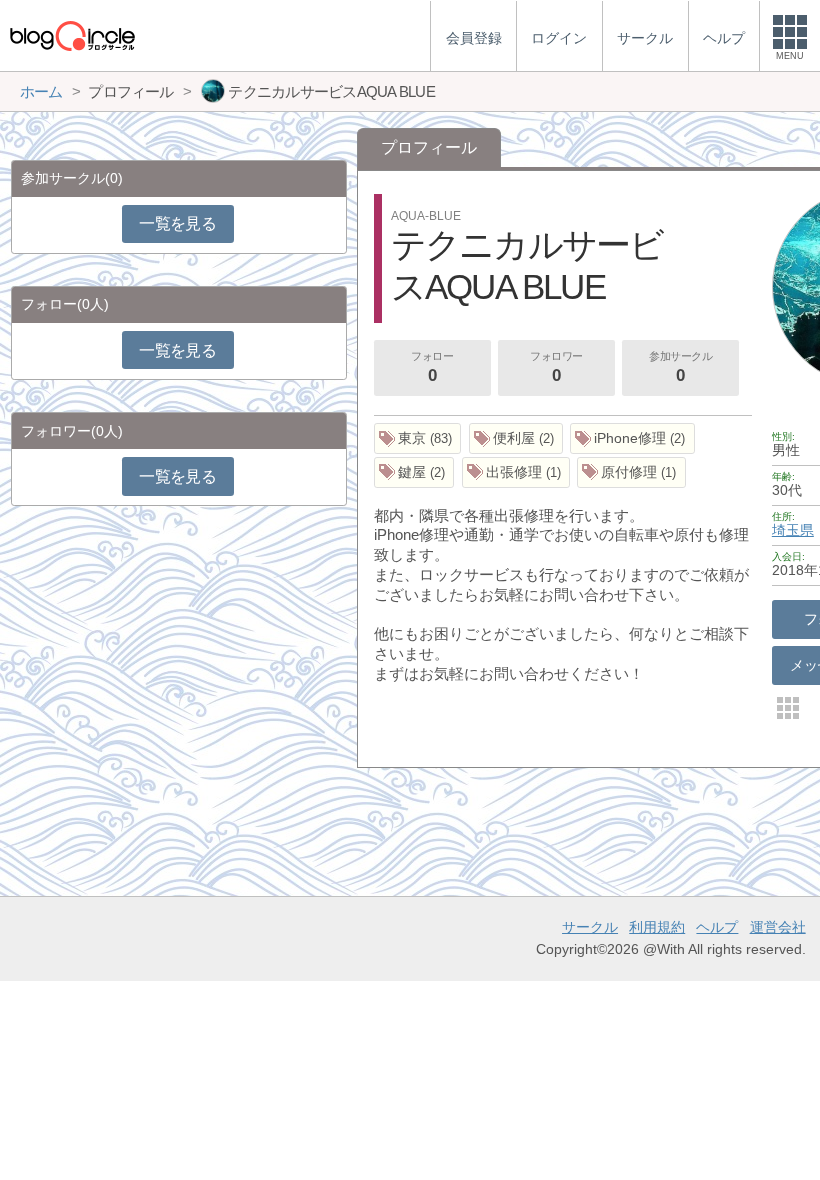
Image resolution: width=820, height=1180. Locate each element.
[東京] (418, 438)
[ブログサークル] (72, 35)
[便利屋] (516, 438)
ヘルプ (717, 927)
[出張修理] (516, 472)
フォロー (432, 367)
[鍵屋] (414, 472)
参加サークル (680, 367)
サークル (590, 927)
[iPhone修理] (632, 438)
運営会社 (778, 927)
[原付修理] (631, 472)
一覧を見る (177, 223)
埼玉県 (793, 530)
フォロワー (556, 367)
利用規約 (657, 927)
